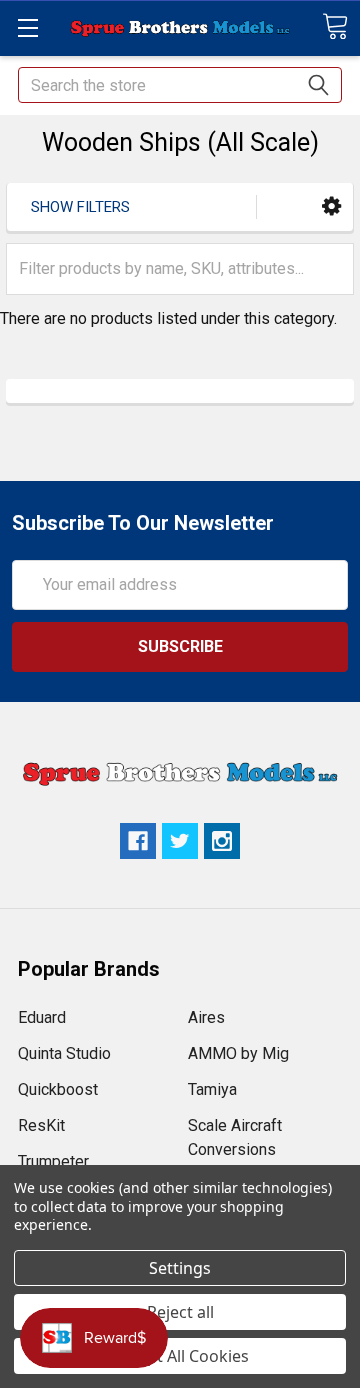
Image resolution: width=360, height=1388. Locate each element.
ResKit (41, 1125)
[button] (331, 206)
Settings (180, 1268)
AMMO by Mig (238, 1053)
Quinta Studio (64, 1053)
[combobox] (180, 85)
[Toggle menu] (27, 27)
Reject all (180, 1312)
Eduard (42, 1017)
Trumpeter (53, 1161)
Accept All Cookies (180, 1356)
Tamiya (212, 1089)
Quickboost (58, 1089)
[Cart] (335, 26)
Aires (206, 1017)
